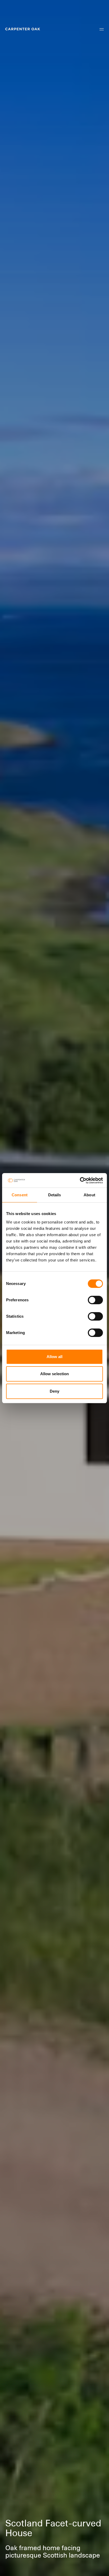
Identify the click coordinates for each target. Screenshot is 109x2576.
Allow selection (55, 1374)
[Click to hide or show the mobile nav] (102, 29)
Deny (54, 1391)
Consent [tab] (20, 1195)
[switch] (95, 1300)
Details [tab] (55, 1195)
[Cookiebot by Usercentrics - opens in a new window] (80, 1180)
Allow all (55, 1357)
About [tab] (89, 1195)
